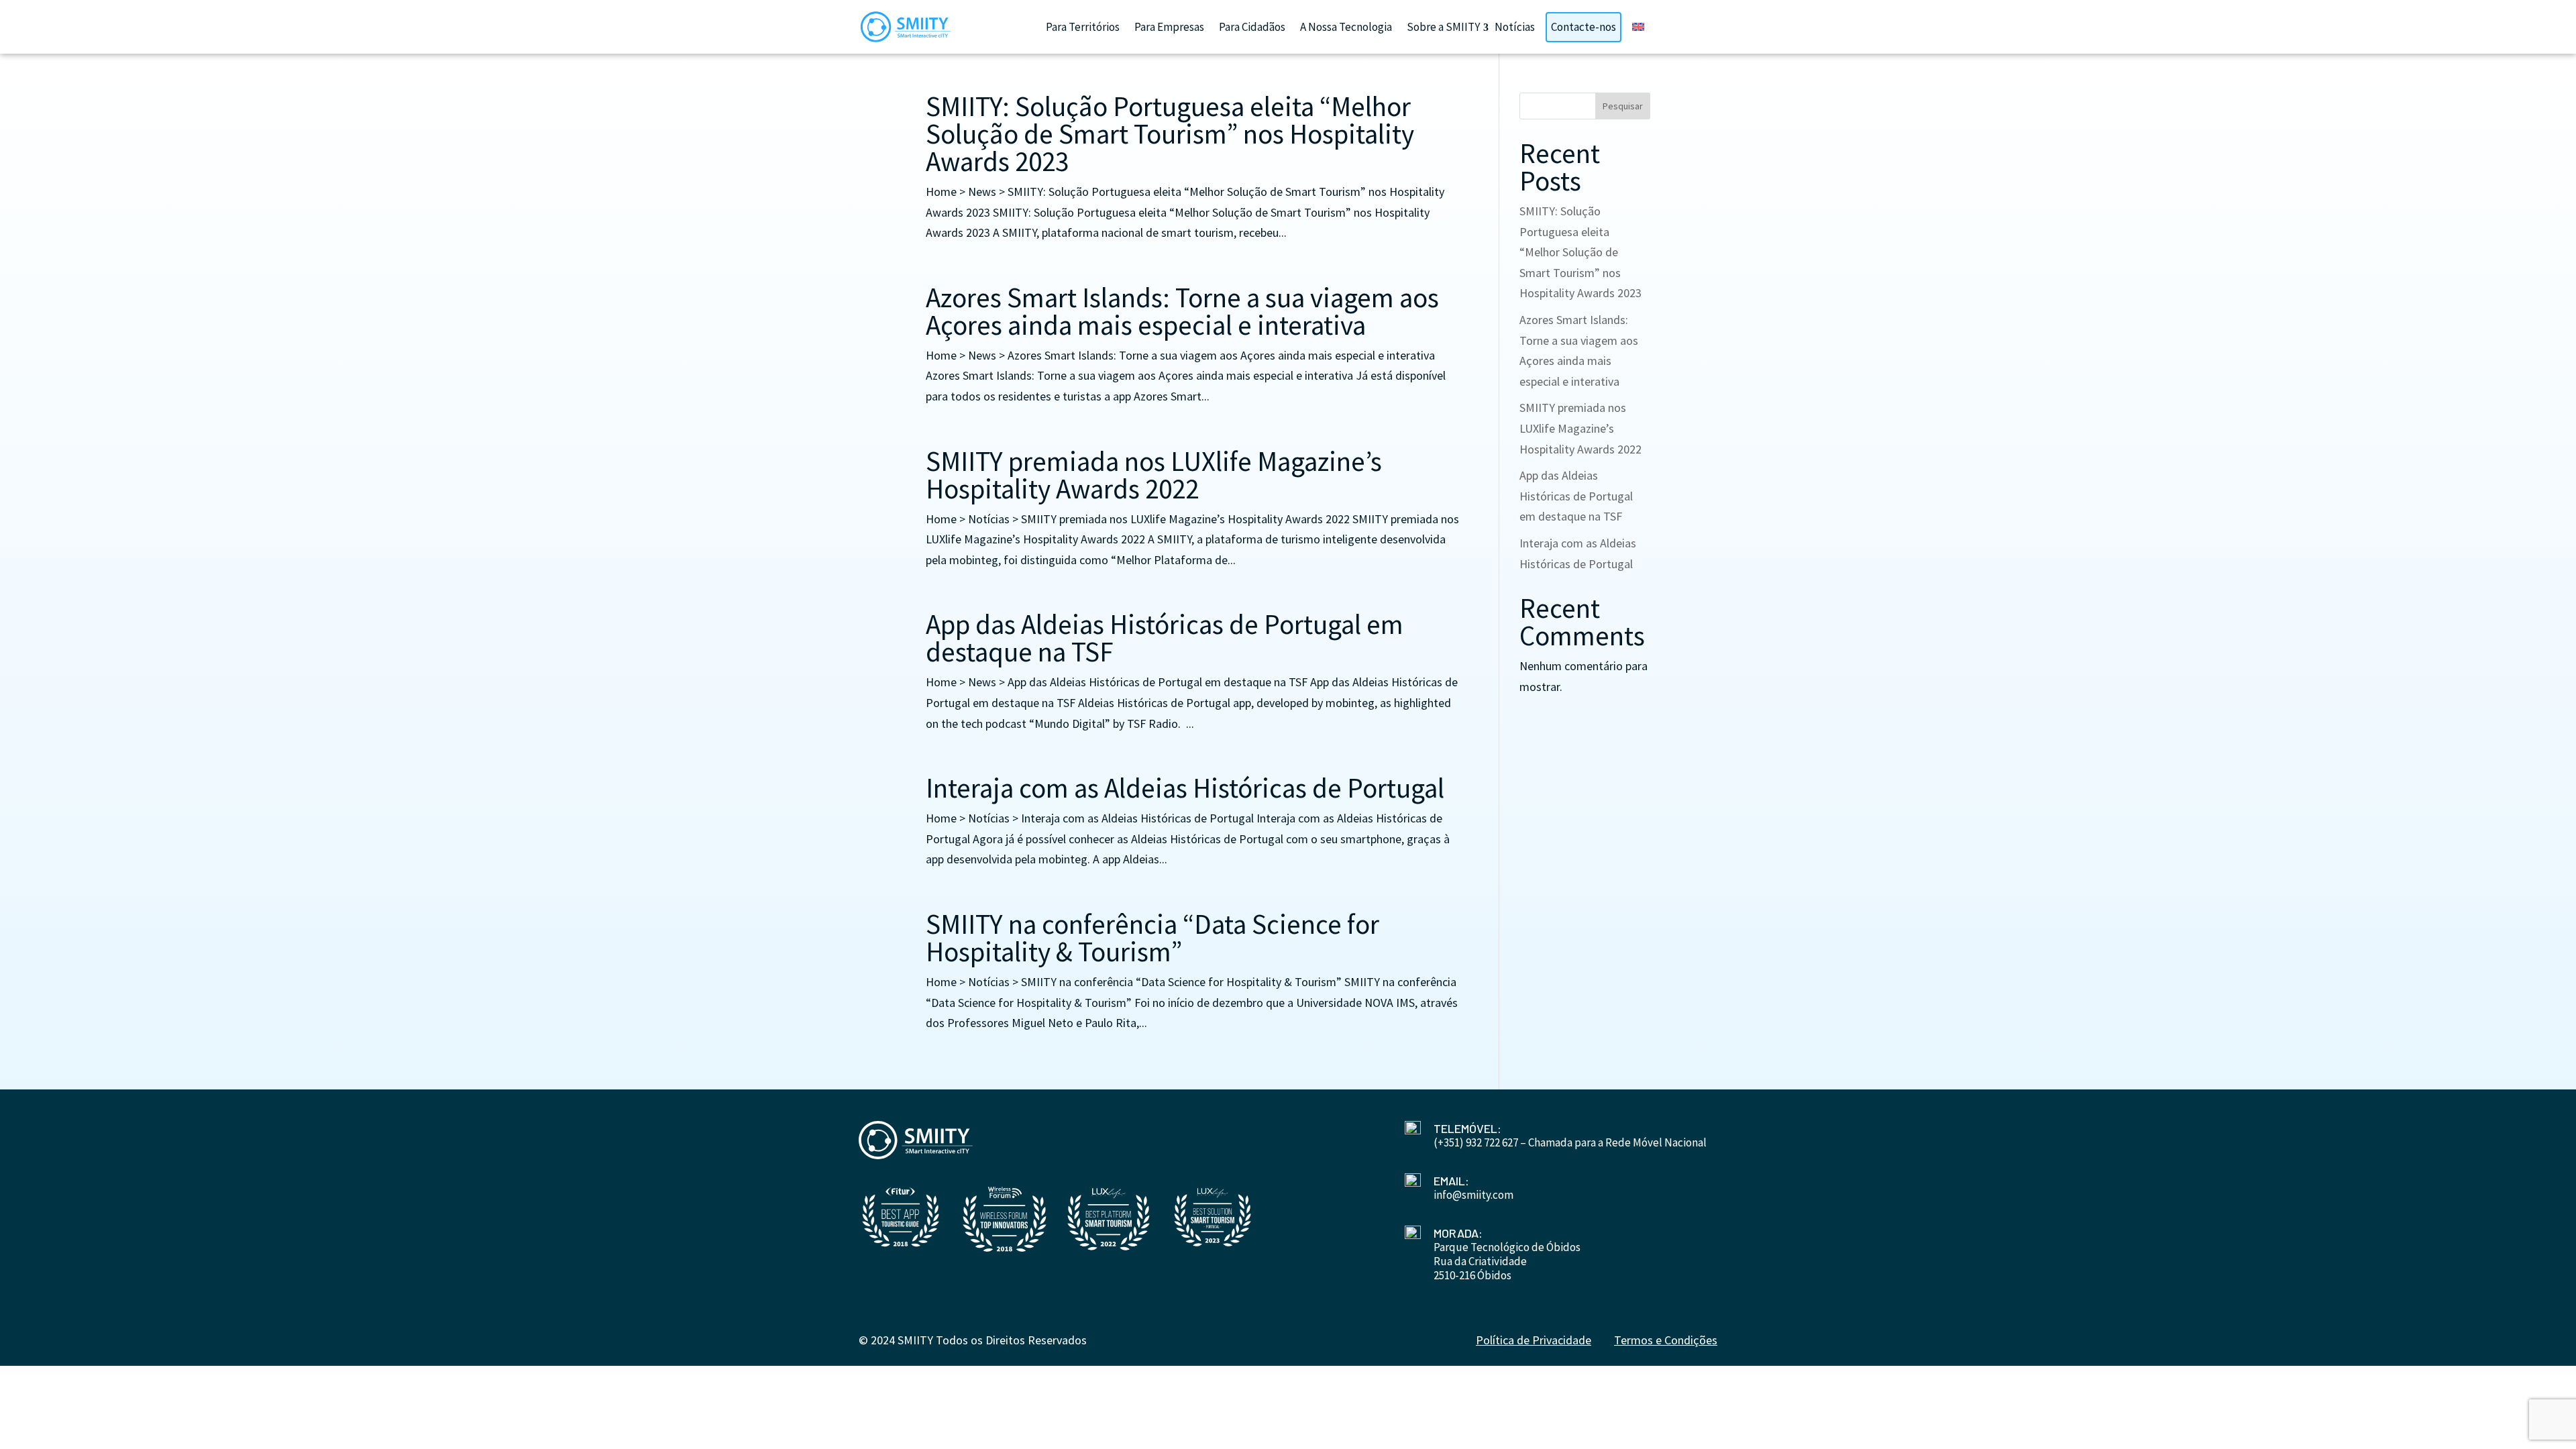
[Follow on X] (1336, 1314)
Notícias (1515, 27)
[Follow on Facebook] (1272, 1314)
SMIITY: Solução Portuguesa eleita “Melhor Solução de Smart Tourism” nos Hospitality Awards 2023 (1170, 134)
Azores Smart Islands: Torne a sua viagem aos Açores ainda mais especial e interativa (1182, 311)
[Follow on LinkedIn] (1240, 1314)
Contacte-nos (1584, 27)
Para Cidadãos (1252, 27)
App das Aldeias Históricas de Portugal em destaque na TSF (1165, 638)
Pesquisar (1623, 106)
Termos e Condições (1666, 1340)
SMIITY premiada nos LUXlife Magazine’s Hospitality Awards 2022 (1154, 475)
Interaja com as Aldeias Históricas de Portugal (1185, 788)
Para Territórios (1083, 27)
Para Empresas (1169, 27)
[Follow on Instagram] (1304, 1314)
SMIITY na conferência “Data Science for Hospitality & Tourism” (1152, 938)
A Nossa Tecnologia (1346, 27)
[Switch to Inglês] (1638, 27)
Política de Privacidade (1534, 1340)
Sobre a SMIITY (1443, 27)
